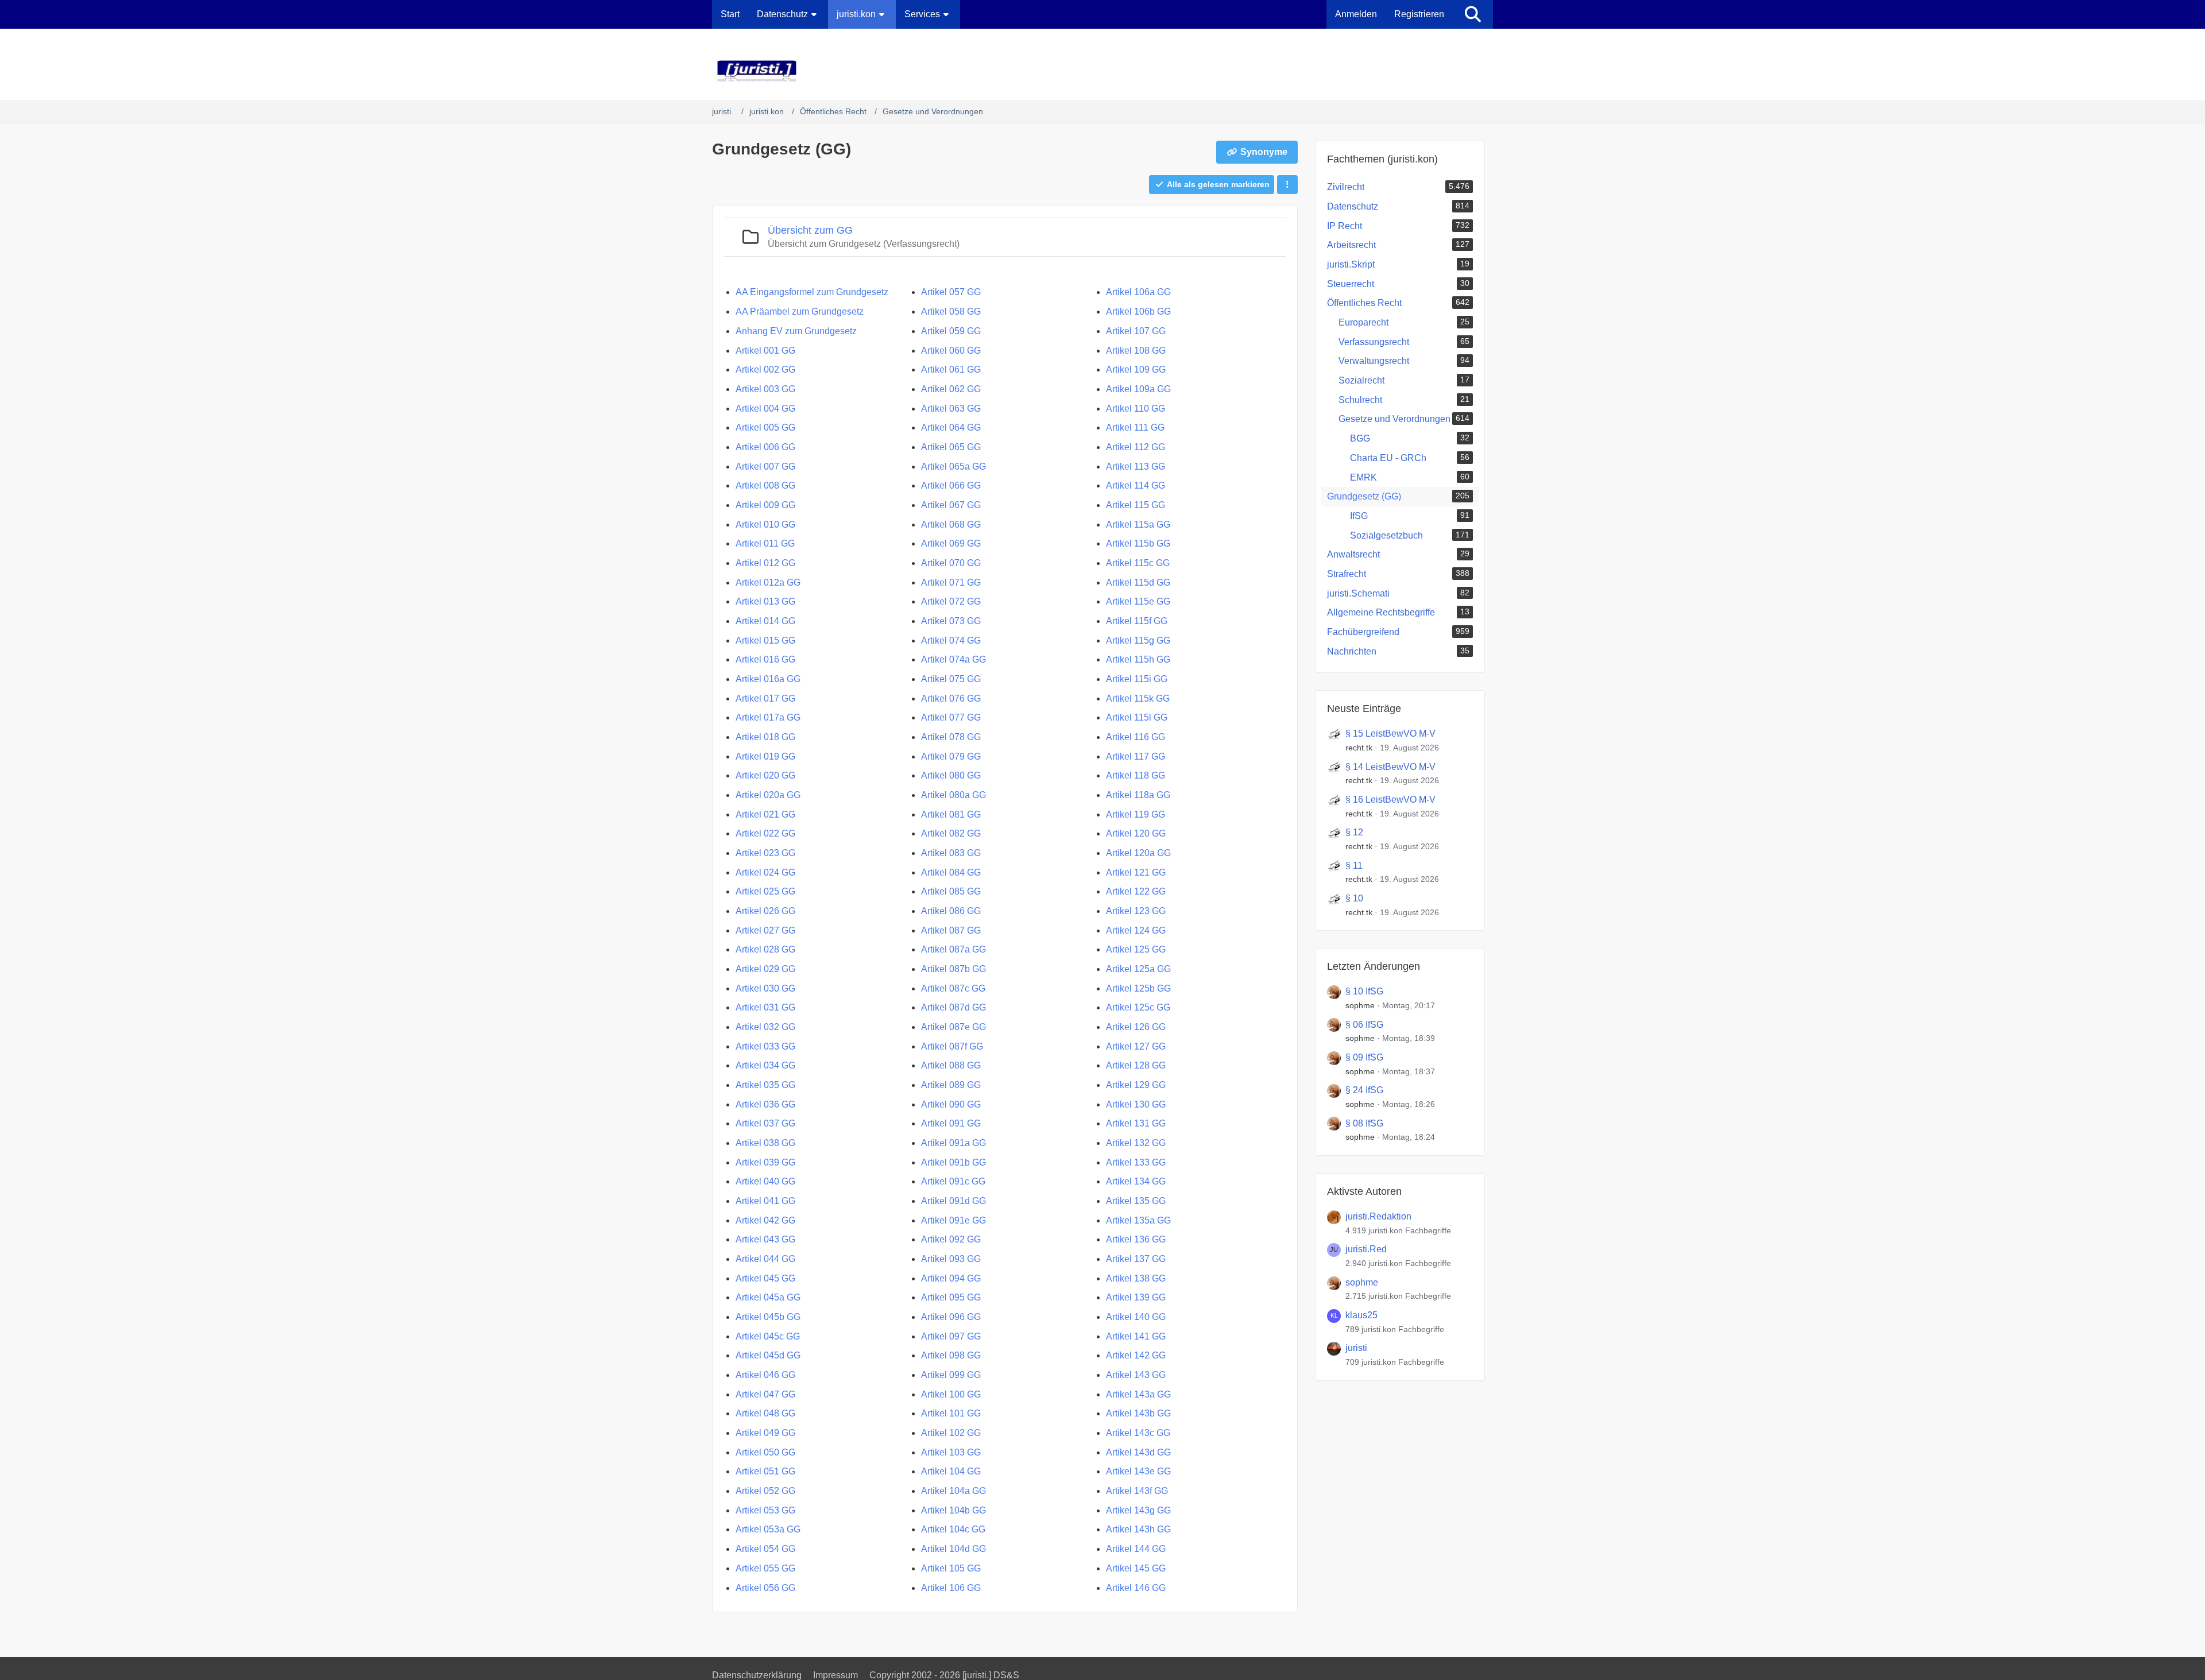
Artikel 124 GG (1136, 930)
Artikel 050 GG (765, 1452)
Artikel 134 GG (1136, 1181)
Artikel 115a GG (1138, 524)
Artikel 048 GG (765, 1413)
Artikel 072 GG (951, 601)
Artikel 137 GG (1136, 1259)
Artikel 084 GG (951, 872)
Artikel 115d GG (1138, 582)
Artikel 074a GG (953, 659)
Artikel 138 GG (1136, 1278)
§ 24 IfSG (1364, 1090)
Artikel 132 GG (1136, 1143)
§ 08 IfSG (1364, 1123)
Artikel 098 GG (951, 1355)
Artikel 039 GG (765, 1162)
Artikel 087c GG (953, 988)
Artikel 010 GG (765, 524)
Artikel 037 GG (765, 1123)
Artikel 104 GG (951, 1471)
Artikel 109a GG (1138, 389)
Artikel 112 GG (1136, 447)
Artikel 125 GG (1136, 949)
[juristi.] (1102, 71)
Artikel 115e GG (1138, 601)
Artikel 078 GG (951, 737)
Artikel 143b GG (1138, 1413)
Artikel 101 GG (951, 1413)
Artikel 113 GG (1136, 467)
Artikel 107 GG (1136, 331)
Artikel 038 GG (765, 1143)
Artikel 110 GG (1136, 409)
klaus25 (1361, 1315)
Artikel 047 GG (765, 1394)
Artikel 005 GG (765, 427)
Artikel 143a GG (1138, 1394)
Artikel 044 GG (765, 1259)
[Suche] (1473, 14)
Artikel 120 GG (1136, 833)
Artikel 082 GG (951, 833)
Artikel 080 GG (951, 775)
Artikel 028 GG (765, 949)
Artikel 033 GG (765, 1046)
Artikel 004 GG (765, 409)
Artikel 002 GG (765, 369)
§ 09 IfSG (1364, 1057)
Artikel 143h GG (1138, 1529)
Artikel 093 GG (951, 1259)
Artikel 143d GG (1138, 1452)
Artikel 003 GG (765, 389)
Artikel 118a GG (1138, 795)
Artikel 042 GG (765, 1220)
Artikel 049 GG (765, 1433)
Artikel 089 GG (951, 1085)
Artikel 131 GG (1136, 1123)
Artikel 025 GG (765, 891)
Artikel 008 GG (765, 485)
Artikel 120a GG (1138, 853)
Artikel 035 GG (765, 1085)
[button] (1287, 185)
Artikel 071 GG (951, 582)
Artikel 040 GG (765, 1181)
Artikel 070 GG (951, 563)
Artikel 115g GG (1138, 640)
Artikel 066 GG (951, 485)
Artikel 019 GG (765, 756)
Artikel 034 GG (765, 1065)
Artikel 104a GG (953, 1491)
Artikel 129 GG (1136, 1085)
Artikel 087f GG (952, 1046)
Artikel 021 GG (765, 814)
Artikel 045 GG (765, 1278)
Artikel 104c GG (953, 1529)
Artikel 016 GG (765, 659)
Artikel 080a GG (953, 795)
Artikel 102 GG (951, 1433)
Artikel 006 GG (765, 447)
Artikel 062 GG (951, 389)
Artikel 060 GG (951, 351)
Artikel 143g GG (1138, 1510)
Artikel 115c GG (1138, 563)
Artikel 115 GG (1136, 505)
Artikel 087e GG (953, 1027)
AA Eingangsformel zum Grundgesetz (812, 292)
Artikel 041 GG (765, 1201)
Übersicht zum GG (810, 230)
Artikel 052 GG (765, 1491)
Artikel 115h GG (1138, 659)
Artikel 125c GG (1138, 1007)
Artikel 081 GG (951, 814)
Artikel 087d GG (953, 1007)
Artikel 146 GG (1136, 1588)
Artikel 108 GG (1136, 351)
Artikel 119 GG (1136, 814)
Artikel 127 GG (1136, 1046)
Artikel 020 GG (765, 775)
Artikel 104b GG (953, 1510)
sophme (1360, 1005)
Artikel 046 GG (765, 1375)
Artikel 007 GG (765, 467)
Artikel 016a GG (768, 679)
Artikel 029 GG (765, 969)
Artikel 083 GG (951, 853)
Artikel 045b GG (768, 1317)
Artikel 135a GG (1138, 1220)
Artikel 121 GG (1136, 872)
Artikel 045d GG (768, 1355)
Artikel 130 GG (1136, 1104)
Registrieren (1419, 14)
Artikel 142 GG (1136, 1355)
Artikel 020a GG (768, 795)
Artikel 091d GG (953, 1201)
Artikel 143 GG (1136, 1375)
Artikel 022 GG (765, 833)
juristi (1356, 1348)
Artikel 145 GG (1136, 1568)
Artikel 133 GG (1136, 1162)
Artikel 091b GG (953, 1162)
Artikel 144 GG (1136, 1549)
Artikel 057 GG (951, 292)
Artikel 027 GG (765, 930)
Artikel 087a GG (953, 949)
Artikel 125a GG (1138, 969)
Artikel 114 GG (1136, 485)
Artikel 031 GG (765, 1007)
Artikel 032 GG (765, 1027)
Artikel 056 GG (765, 1588)
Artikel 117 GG (1136, 756)
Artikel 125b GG (1138, 988)
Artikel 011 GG (765, 543)
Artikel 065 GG (951, 447)
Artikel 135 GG (1136, 1201)
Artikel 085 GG (951, 891)
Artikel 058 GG (951, 311)
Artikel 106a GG (1138, 292)
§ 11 (1354, 866)
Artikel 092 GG (951, 1239)
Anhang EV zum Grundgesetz (796, 331)
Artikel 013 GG (765, 601)
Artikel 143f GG (1137, 1491)
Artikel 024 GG (765, 872)
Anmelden (1356, 14)
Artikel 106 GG (951, 1588)
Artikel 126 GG (1136, 1027)
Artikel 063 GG (951, 409)
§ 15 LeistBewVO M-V (1390, 733)
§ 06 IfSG (1364, 1025)
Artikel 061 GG (951, 369)
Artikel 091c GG (953, 1181)
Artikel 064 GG (951, 427)
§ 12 (1354, 832)
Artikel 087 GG (951, 930)
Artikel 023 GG (765, 853)
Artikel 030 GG (765, 988)
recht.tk (1359, 748)
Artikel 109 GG (1136, 369)
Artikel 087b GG (953, 969)
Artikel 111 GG (1135, 427)
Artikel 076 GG (951, 698)
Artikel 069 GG (951, 543)
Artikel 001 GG (765, 351)
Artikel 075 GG (951, 679)
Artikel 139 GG (1136, 1297)
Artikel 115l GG (1137, 717)
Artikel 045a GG (768, 1297)
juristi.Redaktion (1378, 1216)
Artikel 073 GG (951, 621)
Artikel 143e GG (1138, 1471)
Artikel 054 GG (765, 1549)
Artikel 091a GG (953, 1143)
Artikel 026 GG (765, 911)
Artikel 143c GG (1138, 1433)
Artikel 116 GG (1136, 737)
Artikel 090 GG (951, 1104)
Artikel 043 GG (765, 1239)
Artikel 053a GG (768, 1529)
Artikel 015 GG (765, 640)
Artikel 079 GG (951, 756)
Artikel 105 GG (951, 1568)
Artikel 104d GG (953, 1549)
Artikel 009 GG (765, 505)
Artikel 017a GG (768, 717)
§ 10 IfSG (1364, 991)
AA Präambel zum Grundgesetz (800, 311)
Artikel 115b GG (1138, 543)
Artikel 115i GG (1137, 679)
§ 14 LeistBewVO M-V (1390, 767)
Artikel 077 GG (951, 717)
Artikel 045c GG (768, 1336)
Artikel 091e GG (953, 1220)
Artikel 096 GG (951, 1317)
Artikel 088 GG (951, 1065)
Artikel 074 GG (951, 640)
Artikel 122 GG (1136, 891)
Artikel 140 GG (1136, 1317)
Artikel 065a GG (953, 467)
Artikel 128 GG (1136, 1065)
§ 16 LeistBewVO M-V (1390, 800)
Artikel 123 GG (1136, 911)
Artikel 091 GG (951, 1123)
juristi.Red (1366, 1249)
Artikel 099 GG (951, 1375)
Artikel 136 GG (1136, 1239)
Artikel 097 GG (951, 1336)
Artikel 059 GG (951, 331)
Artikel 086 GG (951, 911)
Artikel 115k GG (1138, 698)
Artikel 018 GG (765, 737)
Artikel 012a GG (768, 582)
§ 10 (1354, 898)
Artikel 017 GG (765, 698)
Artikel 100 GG (951, 1394)
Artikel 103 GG (951, 1452)
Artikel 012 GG (765, 563)
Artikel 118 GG (1136, 775)
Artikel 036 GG (765, 1104)
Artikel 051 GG (765, 1471)
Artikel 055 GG (765, 1568)
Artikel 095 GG (951, 1297)
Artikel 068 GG (951, 524)
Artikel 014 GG (765, 621)
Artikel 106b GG (1138, 311)
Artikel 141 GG (1136, 1336)
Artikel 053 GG (765, 1510)
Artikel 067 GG (951, 505)
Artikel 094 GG (951, 1278)
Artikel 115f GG (1137, 621)
